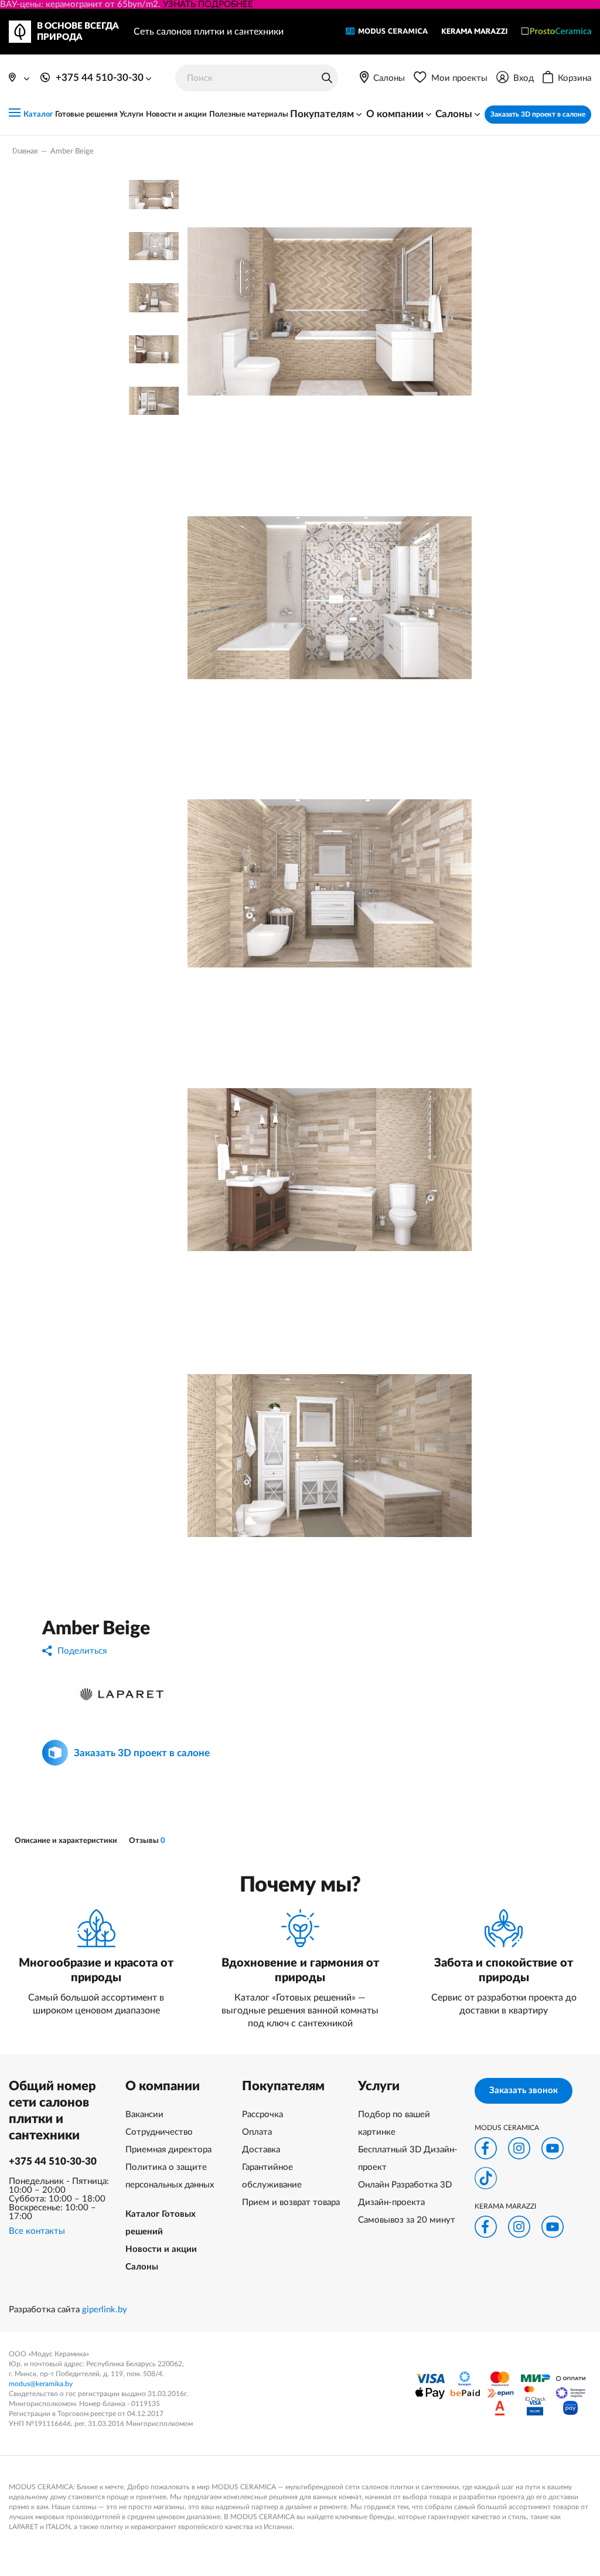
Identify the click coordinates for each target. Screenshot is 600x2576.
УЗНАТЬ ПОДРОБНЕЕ (208, 4)
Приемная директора (168, 2150)
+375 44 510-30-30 (53, 2161)
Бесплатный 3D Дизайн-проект (408, 2158)
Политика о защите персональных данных (170, 2176)
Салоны (142, 2267)
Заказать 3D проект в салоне (538, 114)
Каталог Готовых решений (161, 2223)
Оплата (257, 2132)
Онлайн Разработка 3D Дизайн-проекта (405, 2194)
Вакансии (144, 2115)
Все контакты (37, 2231)
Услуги (132, 115)
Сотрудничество (159, 2132)
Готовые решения (86, 115)
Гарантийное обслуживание (272, 2176)
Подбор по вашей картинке (394, 2123)
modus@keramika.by (41, 2384)
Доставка (261, 2150)
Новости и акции (176, 115)
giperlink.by (105, 2310)
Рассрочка (262, 2115)
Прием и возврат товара (291, 2202)
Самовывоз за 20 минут (407, 2220)
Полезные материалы (249, 115)
